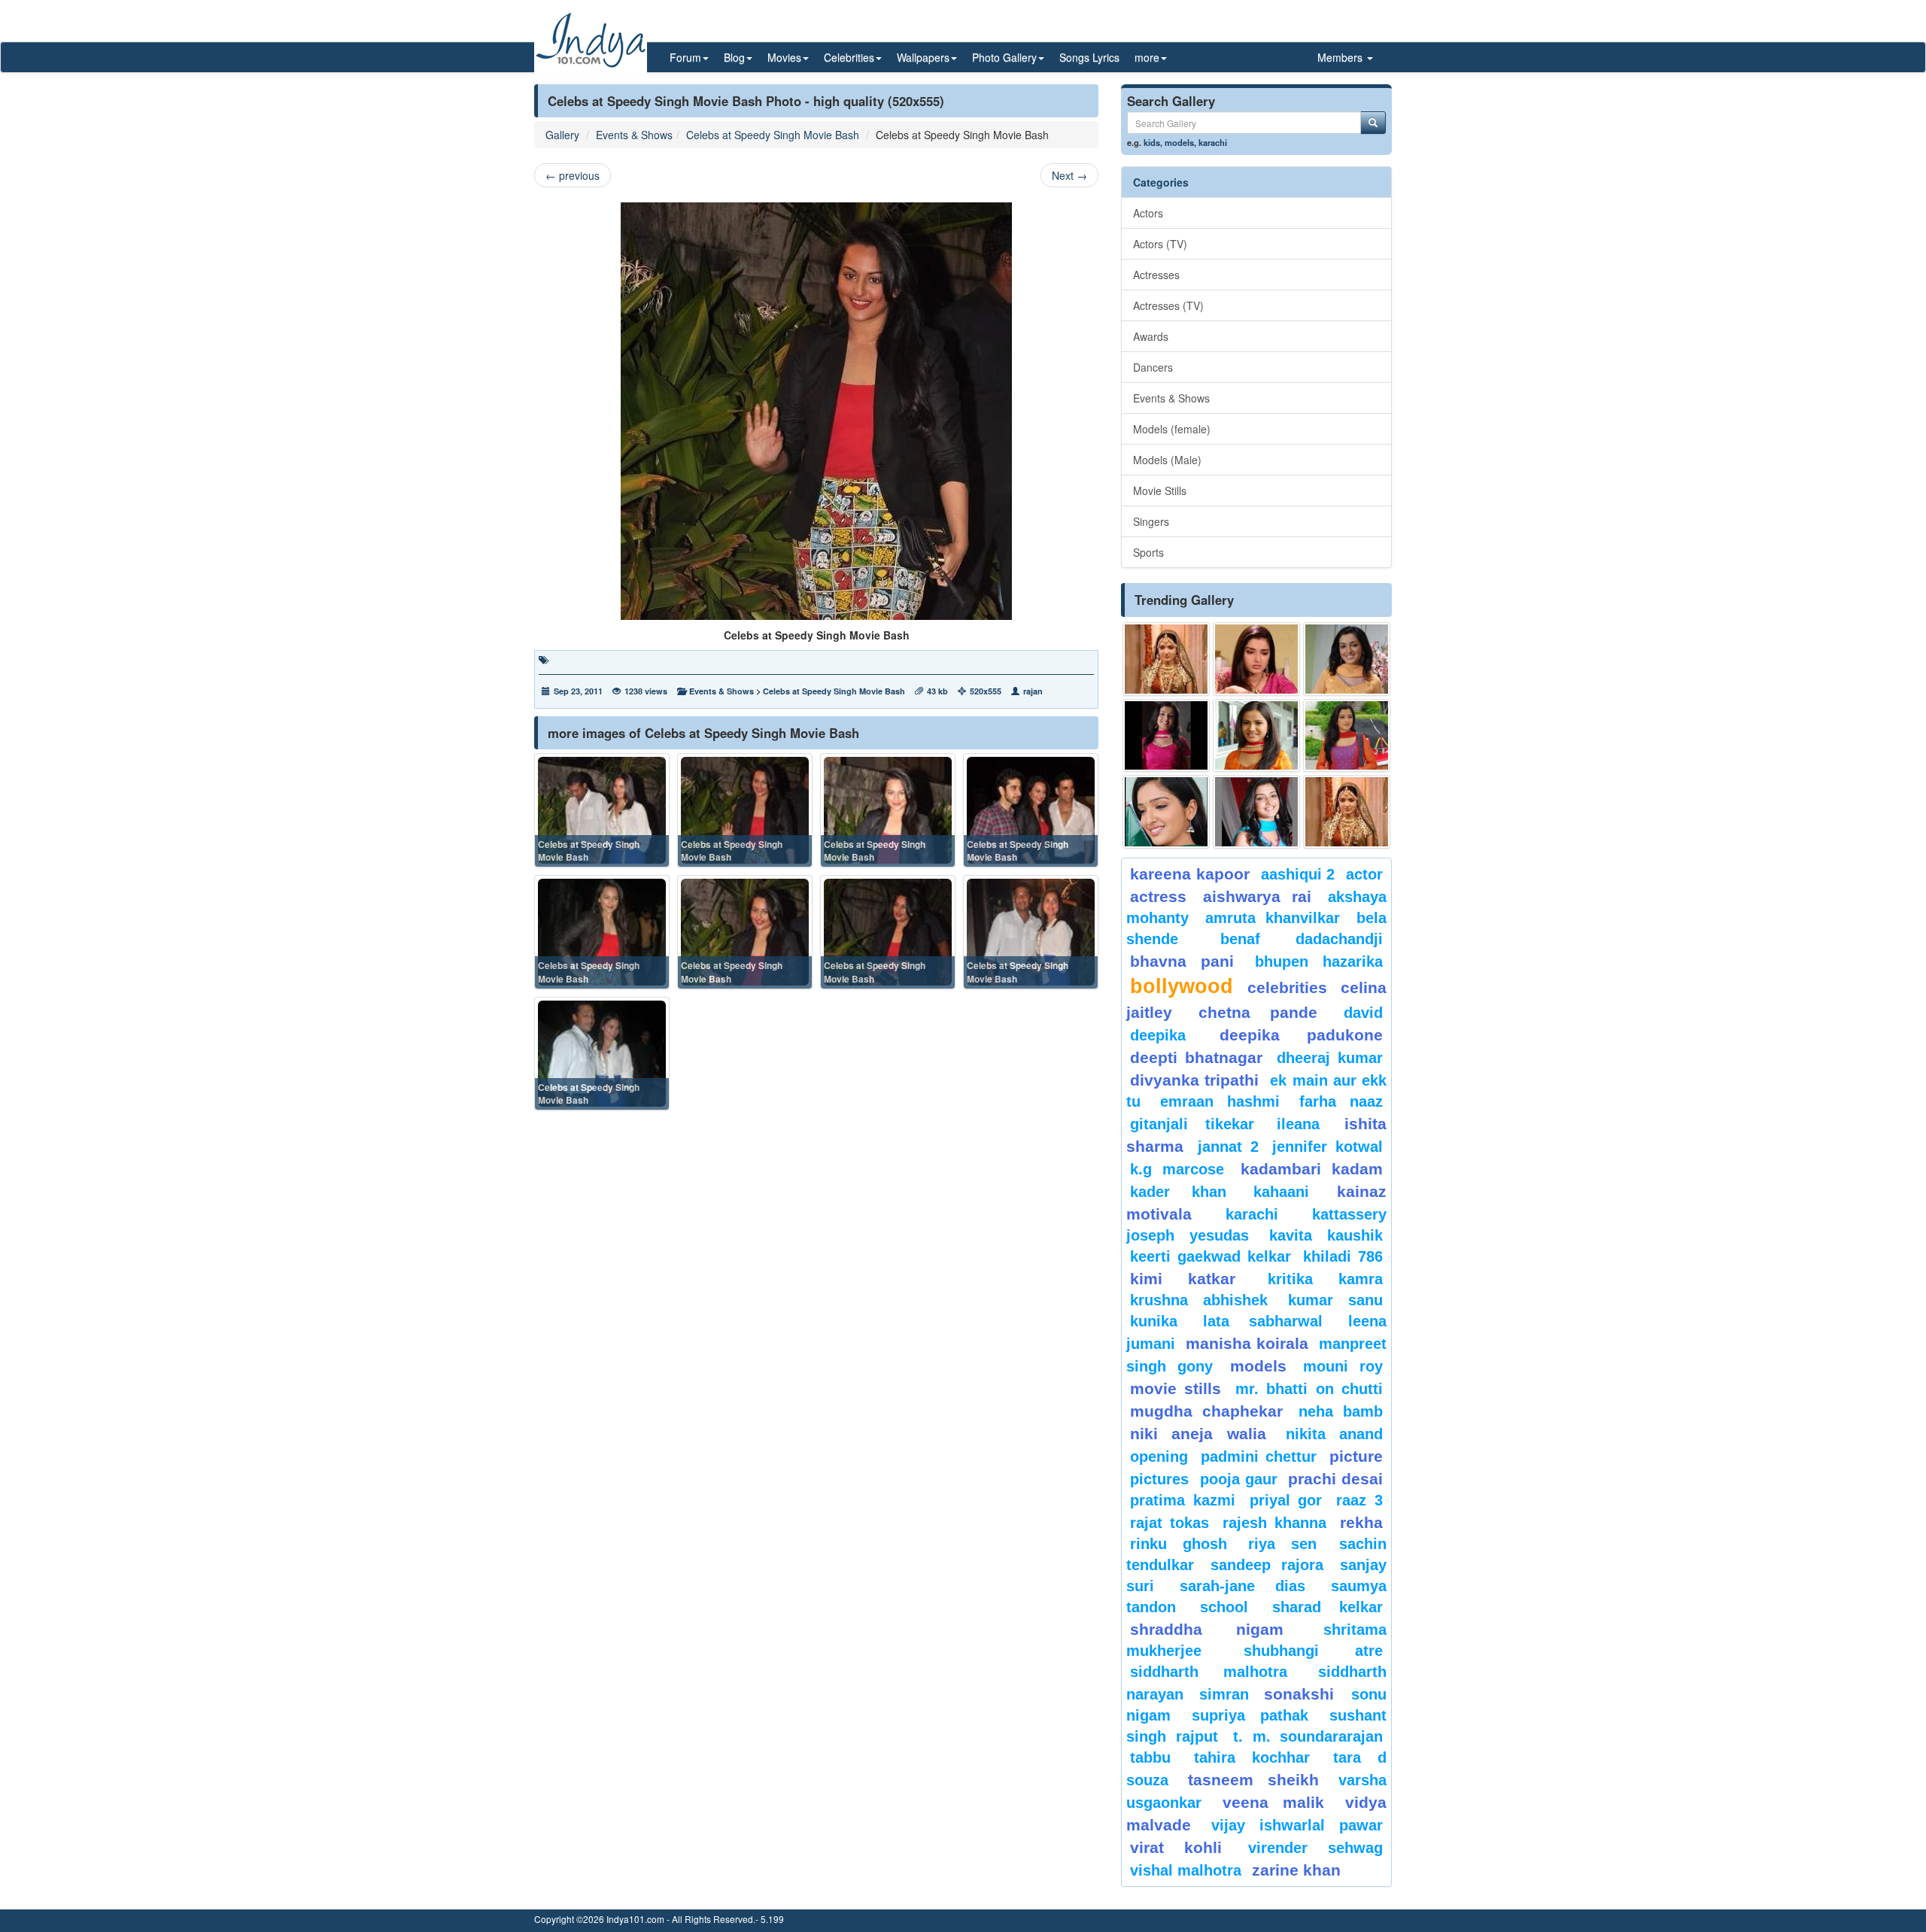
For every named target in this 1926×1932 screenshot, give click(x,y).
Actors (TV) (1160, 244)
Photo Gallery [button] (1004, 57)
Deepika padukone (1302, 1035)
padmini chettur (1259, 1457)
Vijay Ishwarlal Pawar (1297, 1825)
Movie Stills (1160, 491)
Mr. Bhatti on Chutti (1309, 1389)
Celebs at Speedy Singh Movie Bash (773, 135)
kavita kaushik (1326, 1235)
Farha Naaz (1341, 1101)
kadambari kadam (1312, 1169)
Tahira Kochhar (1252, 1757)
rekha (1361, 1522)
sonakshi (1304, 1694)
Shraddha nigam (1207, 1629)
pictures (1159, 1479)
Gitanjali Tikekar (1192, 1124)
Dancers (1153, 367)
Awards (1151, 336)
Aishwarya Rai (1257, 896)
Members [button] (1341, 57)
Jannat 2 (1228, 1147)
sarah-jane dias (1242, 1586)
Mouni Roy (1343, 1366)
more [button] (1147, 57)
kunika (1154, 1321)
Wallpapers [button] (923, 57)
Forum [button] (685, 57)
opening (1159, 1457)
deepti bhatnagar (1196, 1057)
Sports (1148, 552)
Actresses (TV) (1168, 305)
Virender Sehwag (1315, 1848)
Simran (1224, 1694)
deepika (1158, 1035)
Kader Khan (1178, 1192)
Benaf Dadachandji (1302, 939)
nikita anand (1334, 1434)
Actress (1158, 896)
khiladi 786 (1343, 1256)
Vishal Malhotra (1186, 1870)
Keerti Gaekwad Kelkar (1211, 1256)
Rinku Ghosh (1179, 1544)
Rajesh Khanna (1274, 1523)
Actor (1364, 874)
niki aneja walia (1198, 1434)
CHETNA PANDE (1258, 1012)
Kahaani (1281, 1192)
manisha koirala (1247, 1343)
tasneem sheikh (1253, 1780)
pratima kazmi (1183, 1500)
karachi (1213, 142)
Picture (1356, 1456)
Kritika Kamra (1325, 1279)
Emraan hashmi (1220, 1101)
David (1363, 1013)
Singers (1151, 521)
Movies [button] (784, 57)
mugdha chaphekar (1206, 1411)
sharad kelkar (1328, 1607)
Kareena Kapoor (1190, 874)
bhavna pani (1182, 961)
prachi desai (1335, 1479)
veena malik (1274, 1802)
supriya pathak (1250, 1715)
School (1224, 1607)
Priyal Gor (1286, 1500)
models (1179, 142)
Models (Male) (1167, 460)
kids (1152, 142)
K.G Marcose (1177, 1169)
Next (1069, 175)
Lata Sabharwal (1263, 1321)
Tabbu (1150, 1757)
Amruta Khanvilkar (1273, 918)
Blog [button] (734, 57)
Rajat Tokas (1170, 1523)
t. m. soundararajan (1308, 1736)
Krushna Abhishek (1199, 1300)
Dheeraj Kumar (1330, 1058)
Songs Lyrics (1089, 57)
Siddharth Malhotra (1209, 1672)
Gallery (562, 135)
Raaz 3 (1359, 1500)
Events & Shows (634, 135)
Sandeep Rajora (1267, 1565)
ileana (1307, 1124)
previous (573, 175)
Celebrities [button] (849, 57)
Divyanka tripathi (1194, 1080)
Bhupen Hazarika (1319, 961)
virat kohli (1176, 1847)
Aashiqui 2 (1298, 874)
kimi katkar (1183, 1279)
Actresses (1156, 275)
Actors (1148, 213)
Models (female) (1172, 429)
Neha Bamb (1341, 1411)
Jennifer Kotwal (1328, 1147)
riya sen (1290, 1544)
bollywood (1182, 986)
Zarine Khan (1296, 1870)
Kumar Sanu (1335, 1300)
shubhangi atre (1313, 1651)
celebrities (1287, 987)
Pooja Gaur (1239, 1479)
